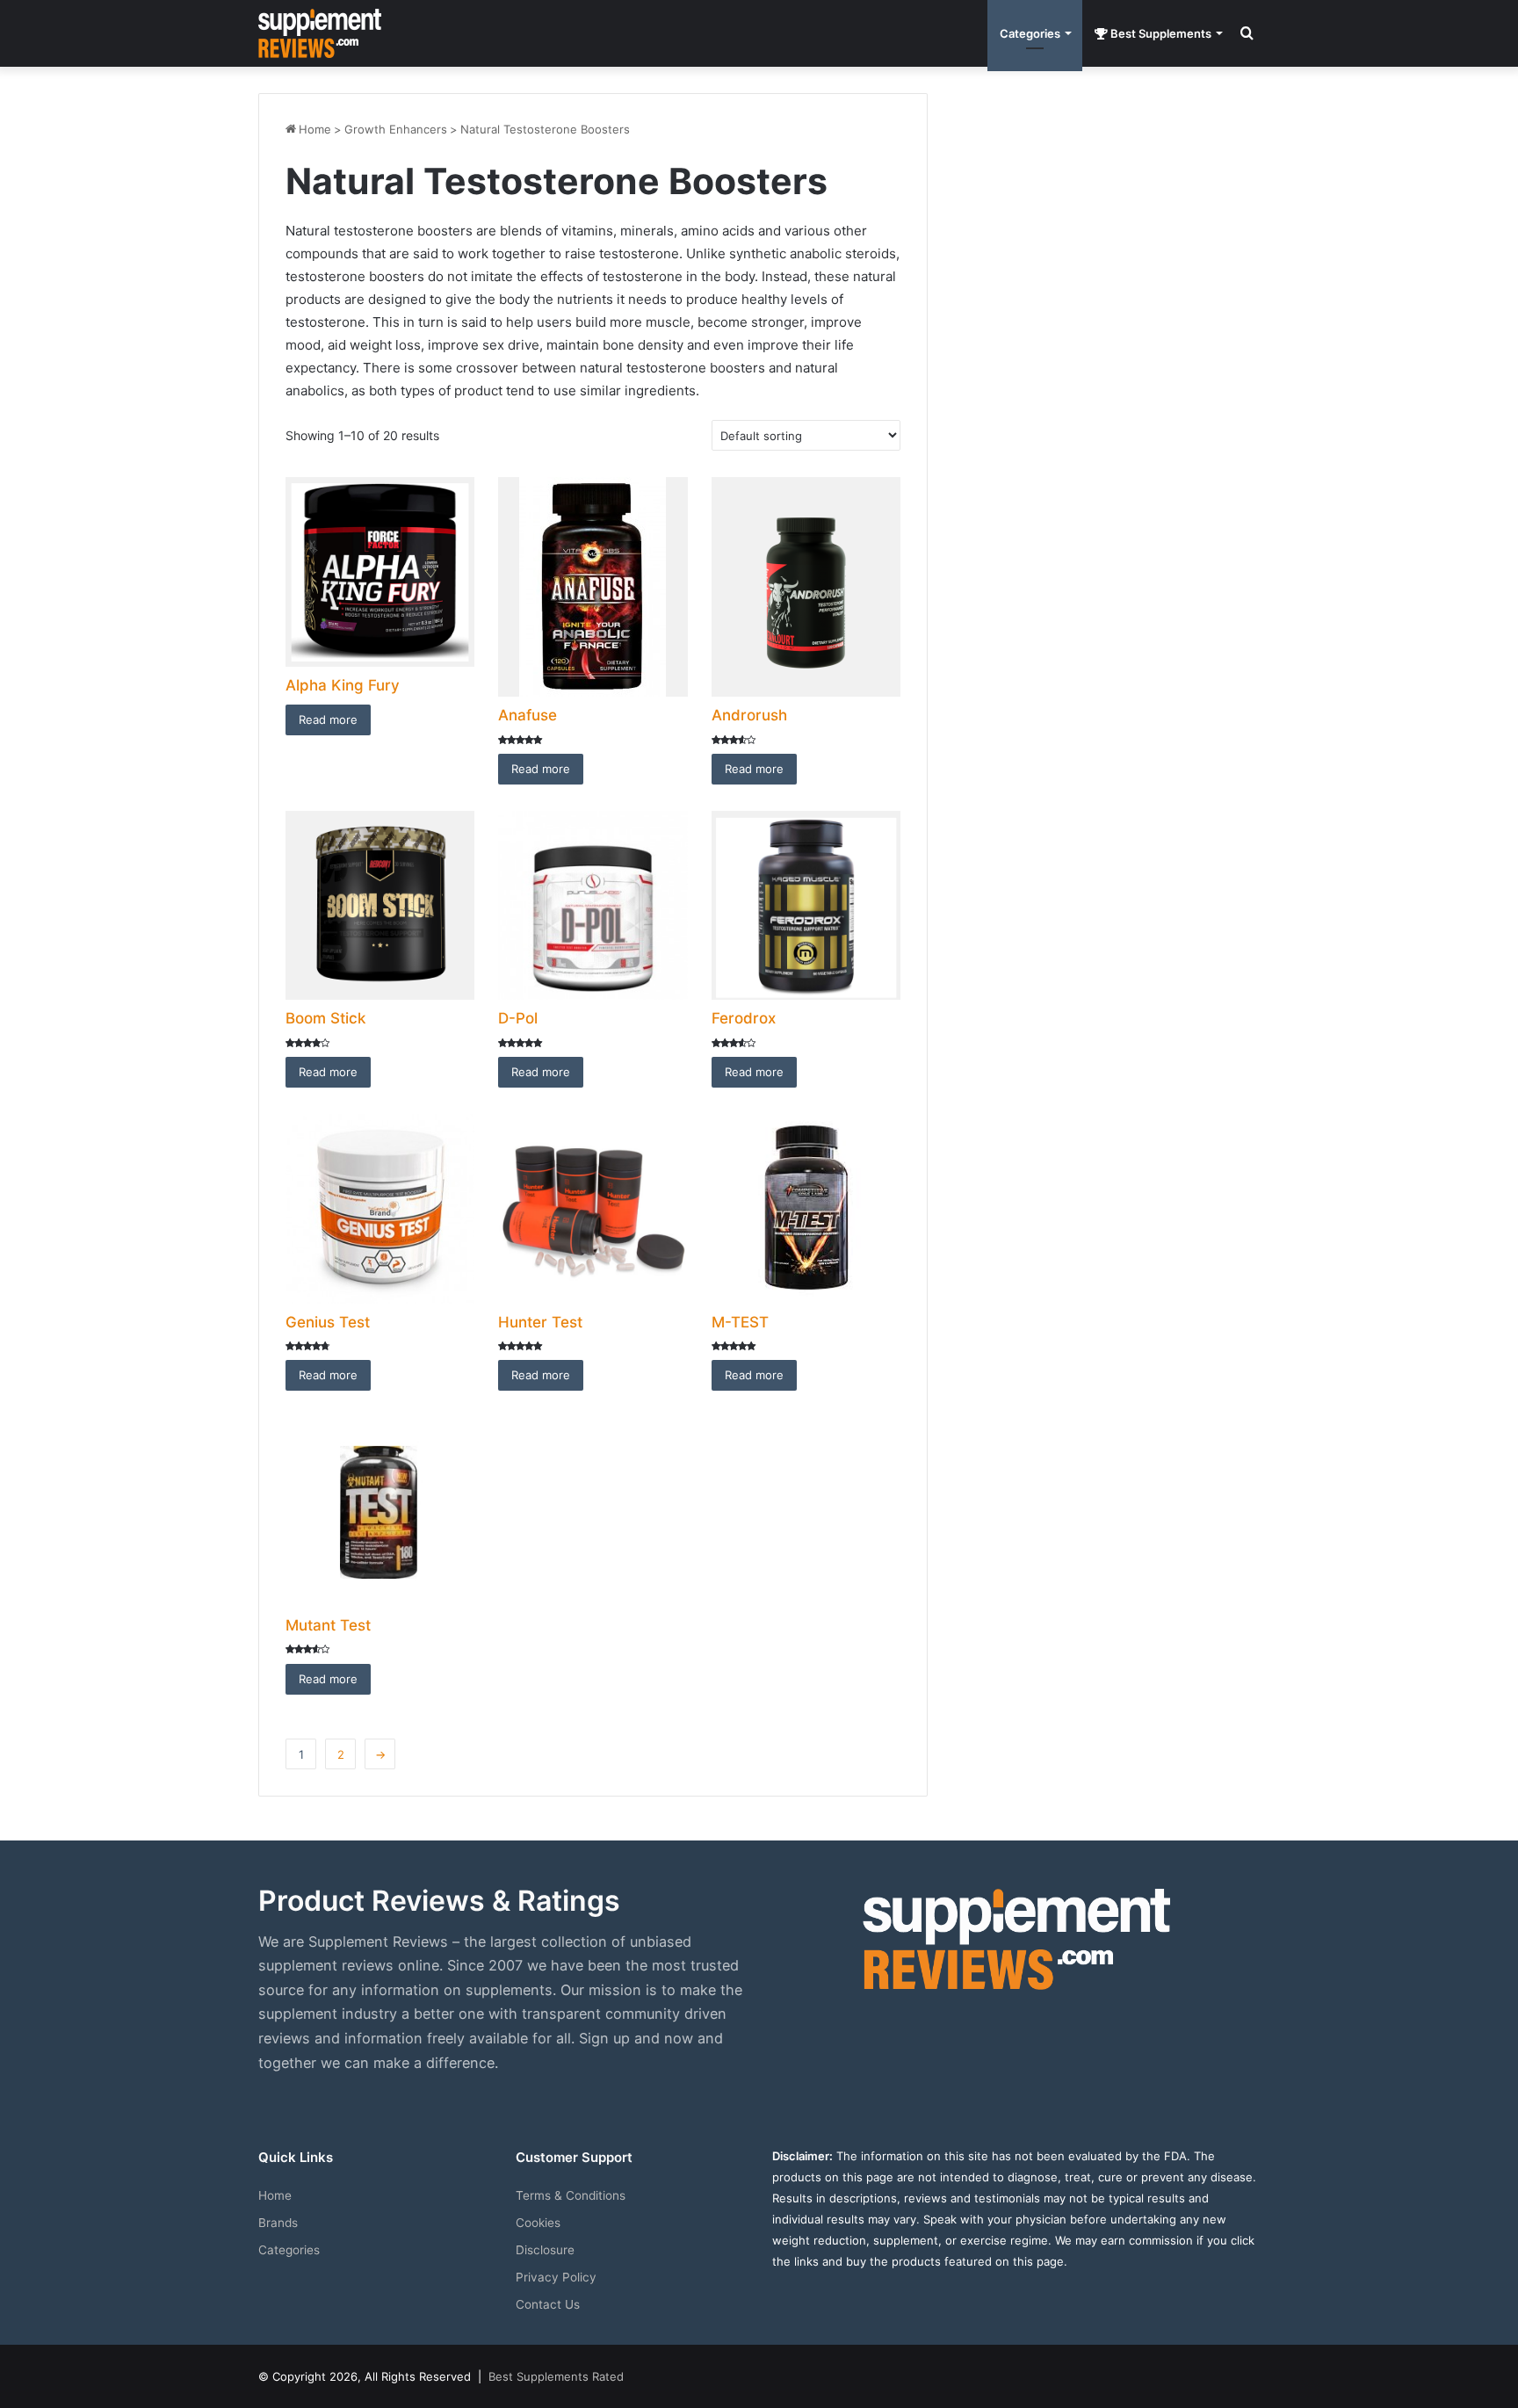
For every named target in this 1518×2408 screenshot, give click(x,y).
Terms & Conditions (571, 2195)
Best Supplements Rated (556, 2376)
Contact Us (548, 2304)
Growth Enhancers (396, 129)
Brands (278, 2223)
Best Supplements (1160, 33)
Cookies (538, 2223)
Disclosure (545, 2250)
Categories (1030, 33)
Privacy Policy (556, 2277)
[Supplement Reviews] (320, 33)
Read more (328, 720)
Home (315, 129)
